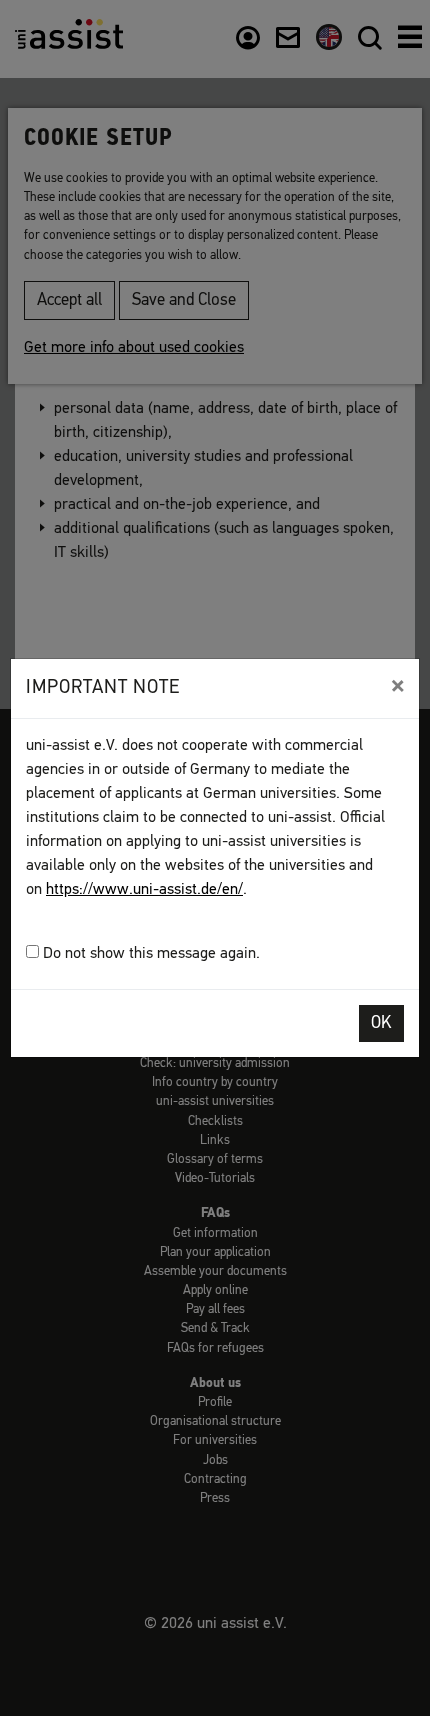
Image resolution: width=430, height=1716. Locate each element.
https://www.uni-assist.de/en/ (144, 890)
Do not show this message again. (149, 954)
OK (381, 1023)
